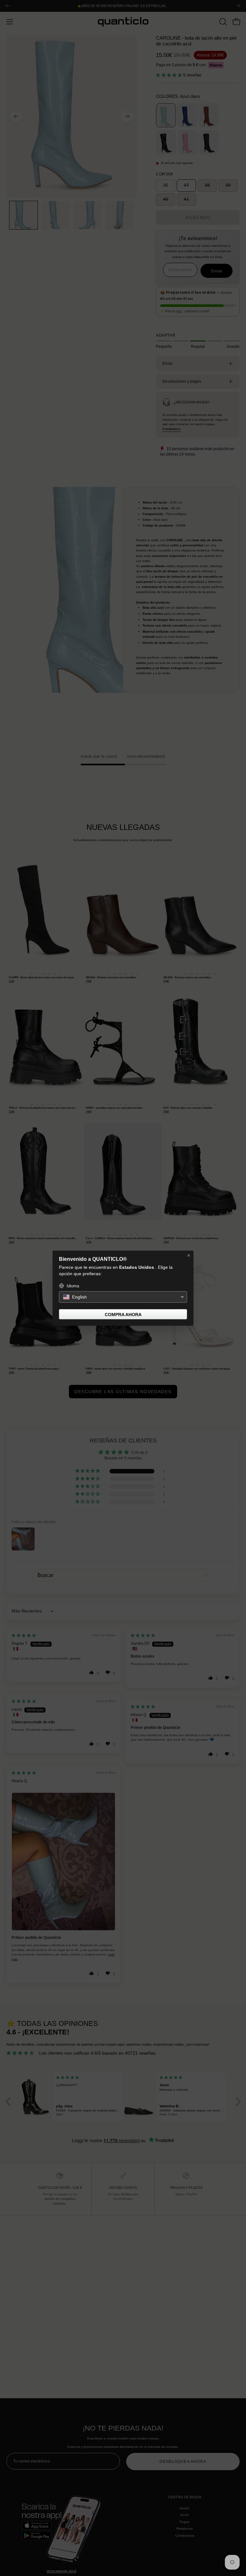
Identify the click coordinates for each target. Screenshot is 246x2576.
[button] (123, 1297)
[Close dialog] (189, 1255)
